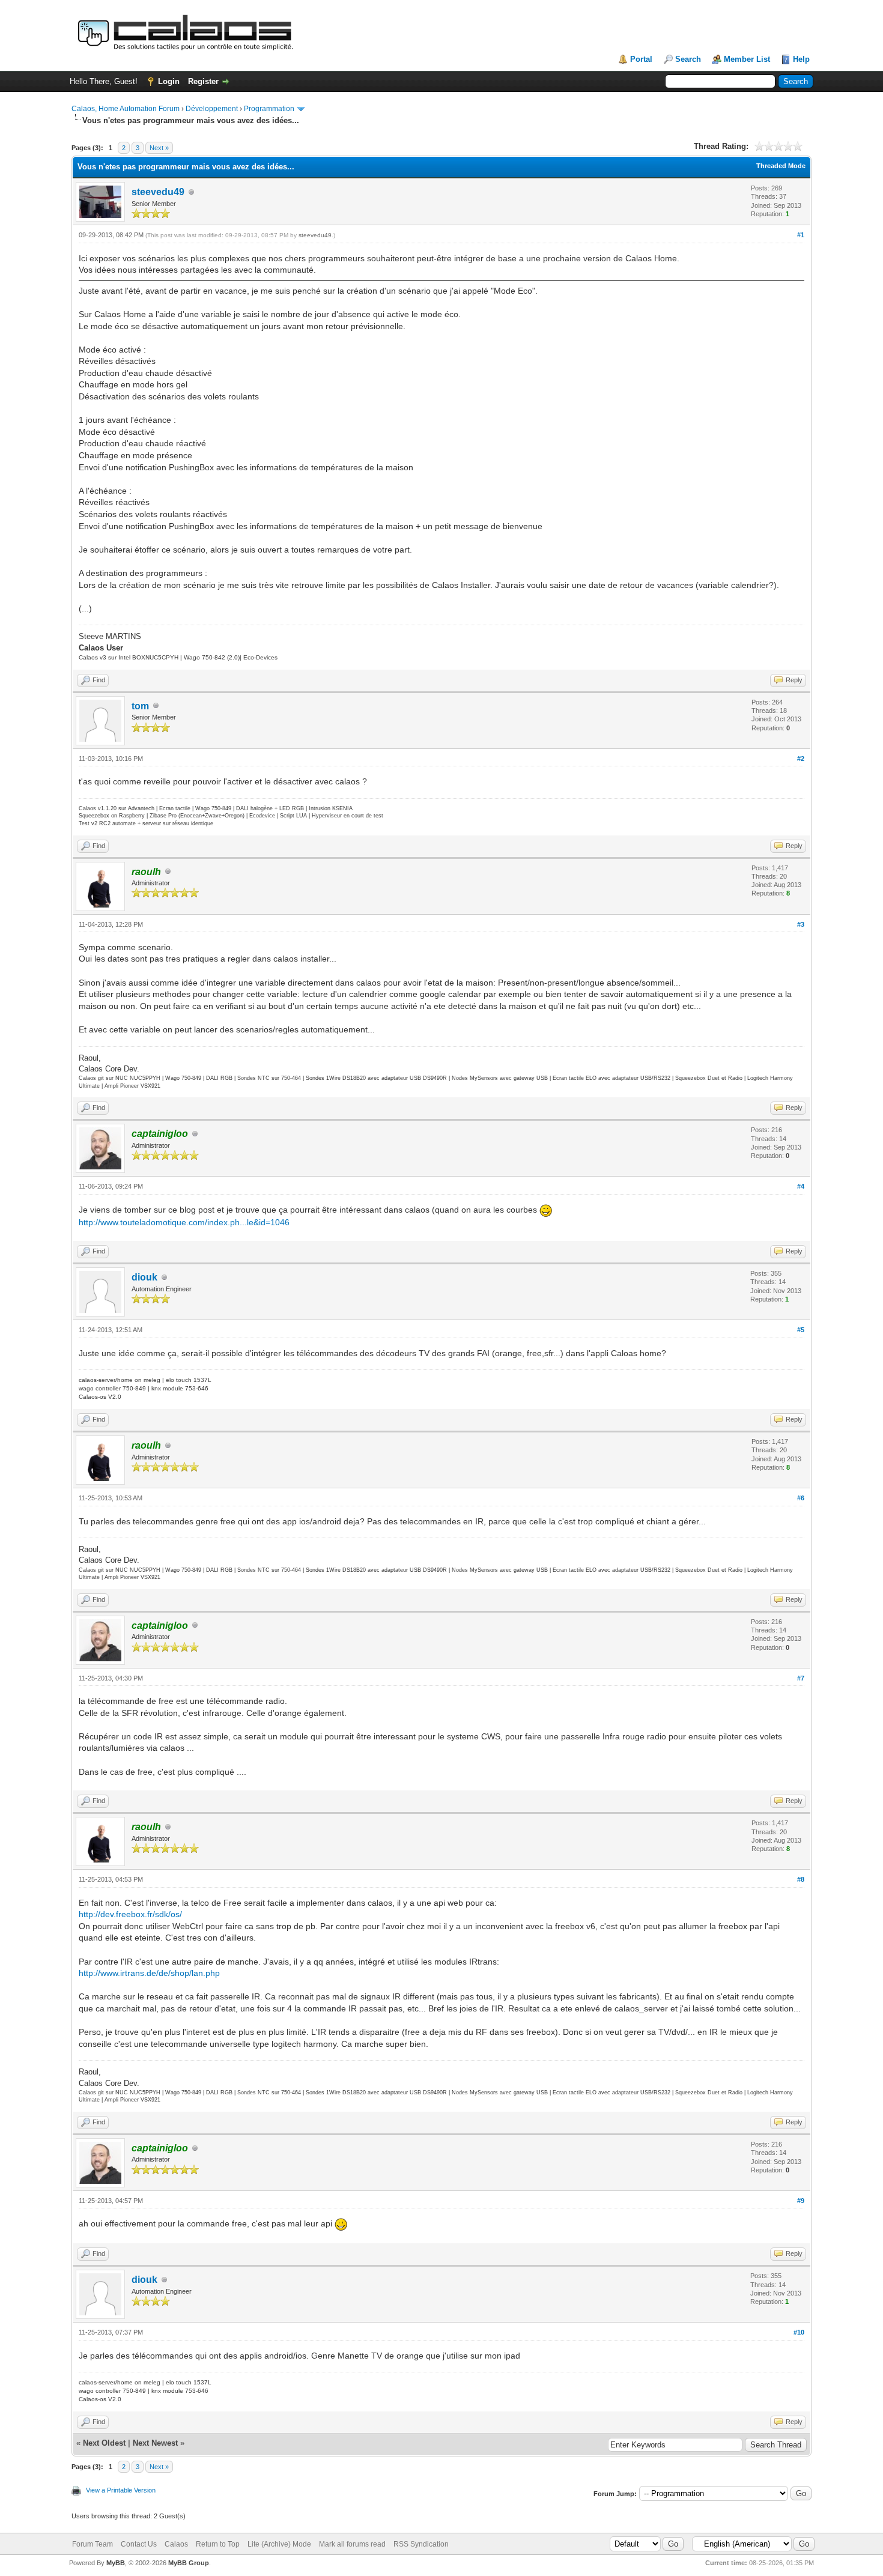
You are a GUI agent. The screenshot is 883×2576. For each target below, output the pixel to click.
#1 (801, 235)
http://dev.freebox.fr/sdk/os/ (130, 1914)
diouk (144, 1277)
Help (801, 59)
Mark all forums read (352, 2544)
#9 (801, 2201)
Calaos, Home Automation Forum (126, 109)
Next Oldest (104, 2443)
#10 (799, 2332)
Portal (641, 59)
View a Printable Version (121, 2490)
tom (140, 706)
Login (169, 81)
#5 (801, 1330)
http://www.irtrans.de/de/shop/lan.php (149, 1973)
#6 (801, 1498)
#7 (801, 1678)
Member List (747, 59)
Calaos (176, 2544)
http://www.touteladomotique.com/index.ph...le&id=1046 (184, 1222)
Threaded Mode (781, 166)
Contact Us (139, 2544)
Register (203, 81)
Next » (159, 148)
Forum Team (93, 2544)
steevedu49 (158, 192)
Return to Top (218, 2544)
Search (688, 59)
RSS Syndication (421, 2544)
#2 (801, 759)
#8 (801, 1879)
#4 (801, 1186)
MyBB (116, 2563)
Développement (212, 109)
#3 (801, 924)
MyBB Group (189, 2563)
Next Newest (155, 2443)
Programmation (269, 109)
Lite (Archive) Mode (279, 2544)
